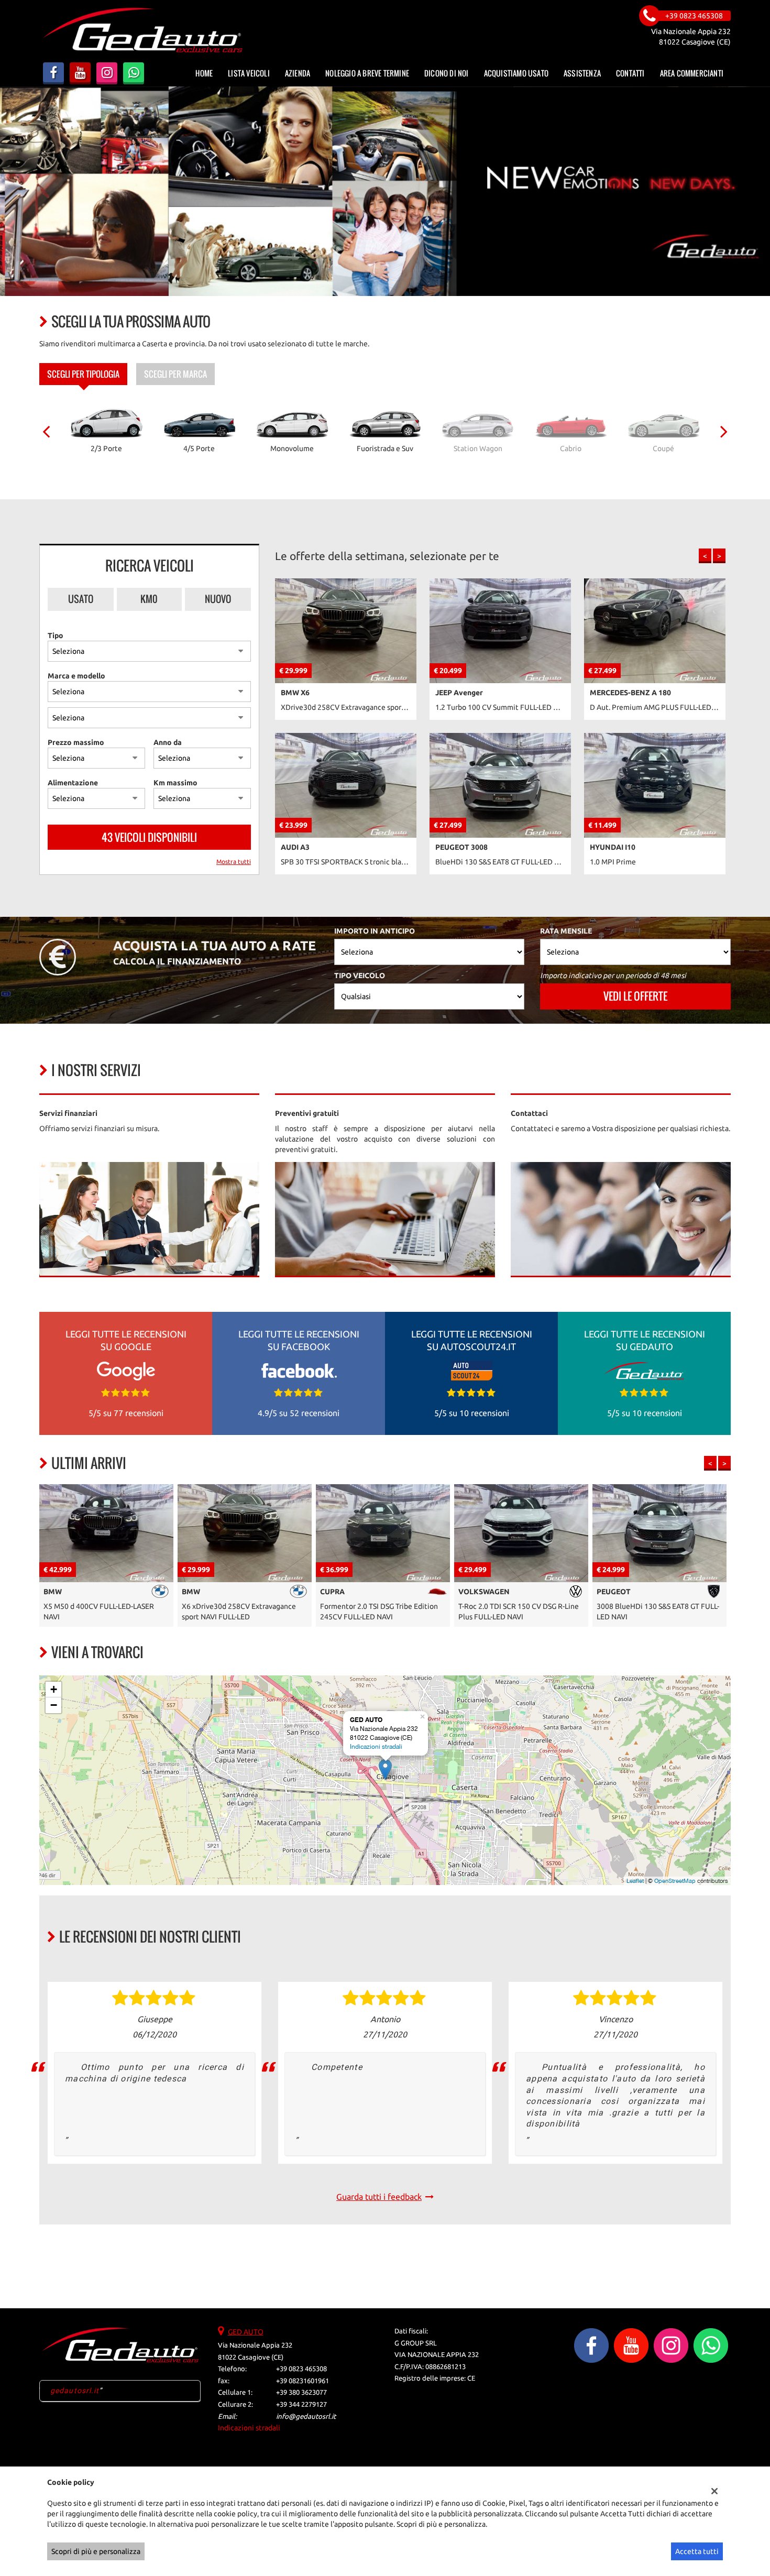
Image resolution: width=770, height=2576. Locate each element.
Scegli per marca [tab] (175, 374)
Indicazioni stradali (376, 1747)
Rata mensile (566, 931)
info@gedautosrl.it (306, 2416)
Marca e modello (76, 676)
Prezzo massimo (76, 742)
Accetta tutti (697, 2551)
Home (204, 73)
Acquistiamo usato (516, 73)
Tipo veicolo (360, 975)
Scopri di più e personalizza (96, 2551)
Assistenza (582, 73)
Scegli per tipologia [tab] (83, 374)
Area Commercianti (692, 73)
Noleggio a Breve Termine (367, 73)
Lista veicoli (249, 73)
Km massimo (175, 783)
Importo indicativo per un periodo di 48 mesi (613, 975)
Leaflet (635, 1881)
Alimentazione (73, 783)
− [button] (54, 1705)
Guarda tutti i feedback (379, 2197)
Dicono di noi (447, 73)
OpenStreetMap (675, 1881)
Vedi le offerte (635, 996)
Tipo (56, 635)
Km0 (149, 599)
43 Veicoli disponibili (149, 837)
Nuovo (218, 599)
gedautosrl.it (75, 2391)
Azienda (298, 73)
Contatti (630, 73)
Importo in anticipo (375, 931)
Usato (81, 599)
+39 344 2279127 (301, 2404)
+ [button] (54, 1689)
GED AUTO (246, 2332)
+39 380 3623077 (301, 2392)
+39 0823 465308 (301, 2369)
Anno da (168, 742)
